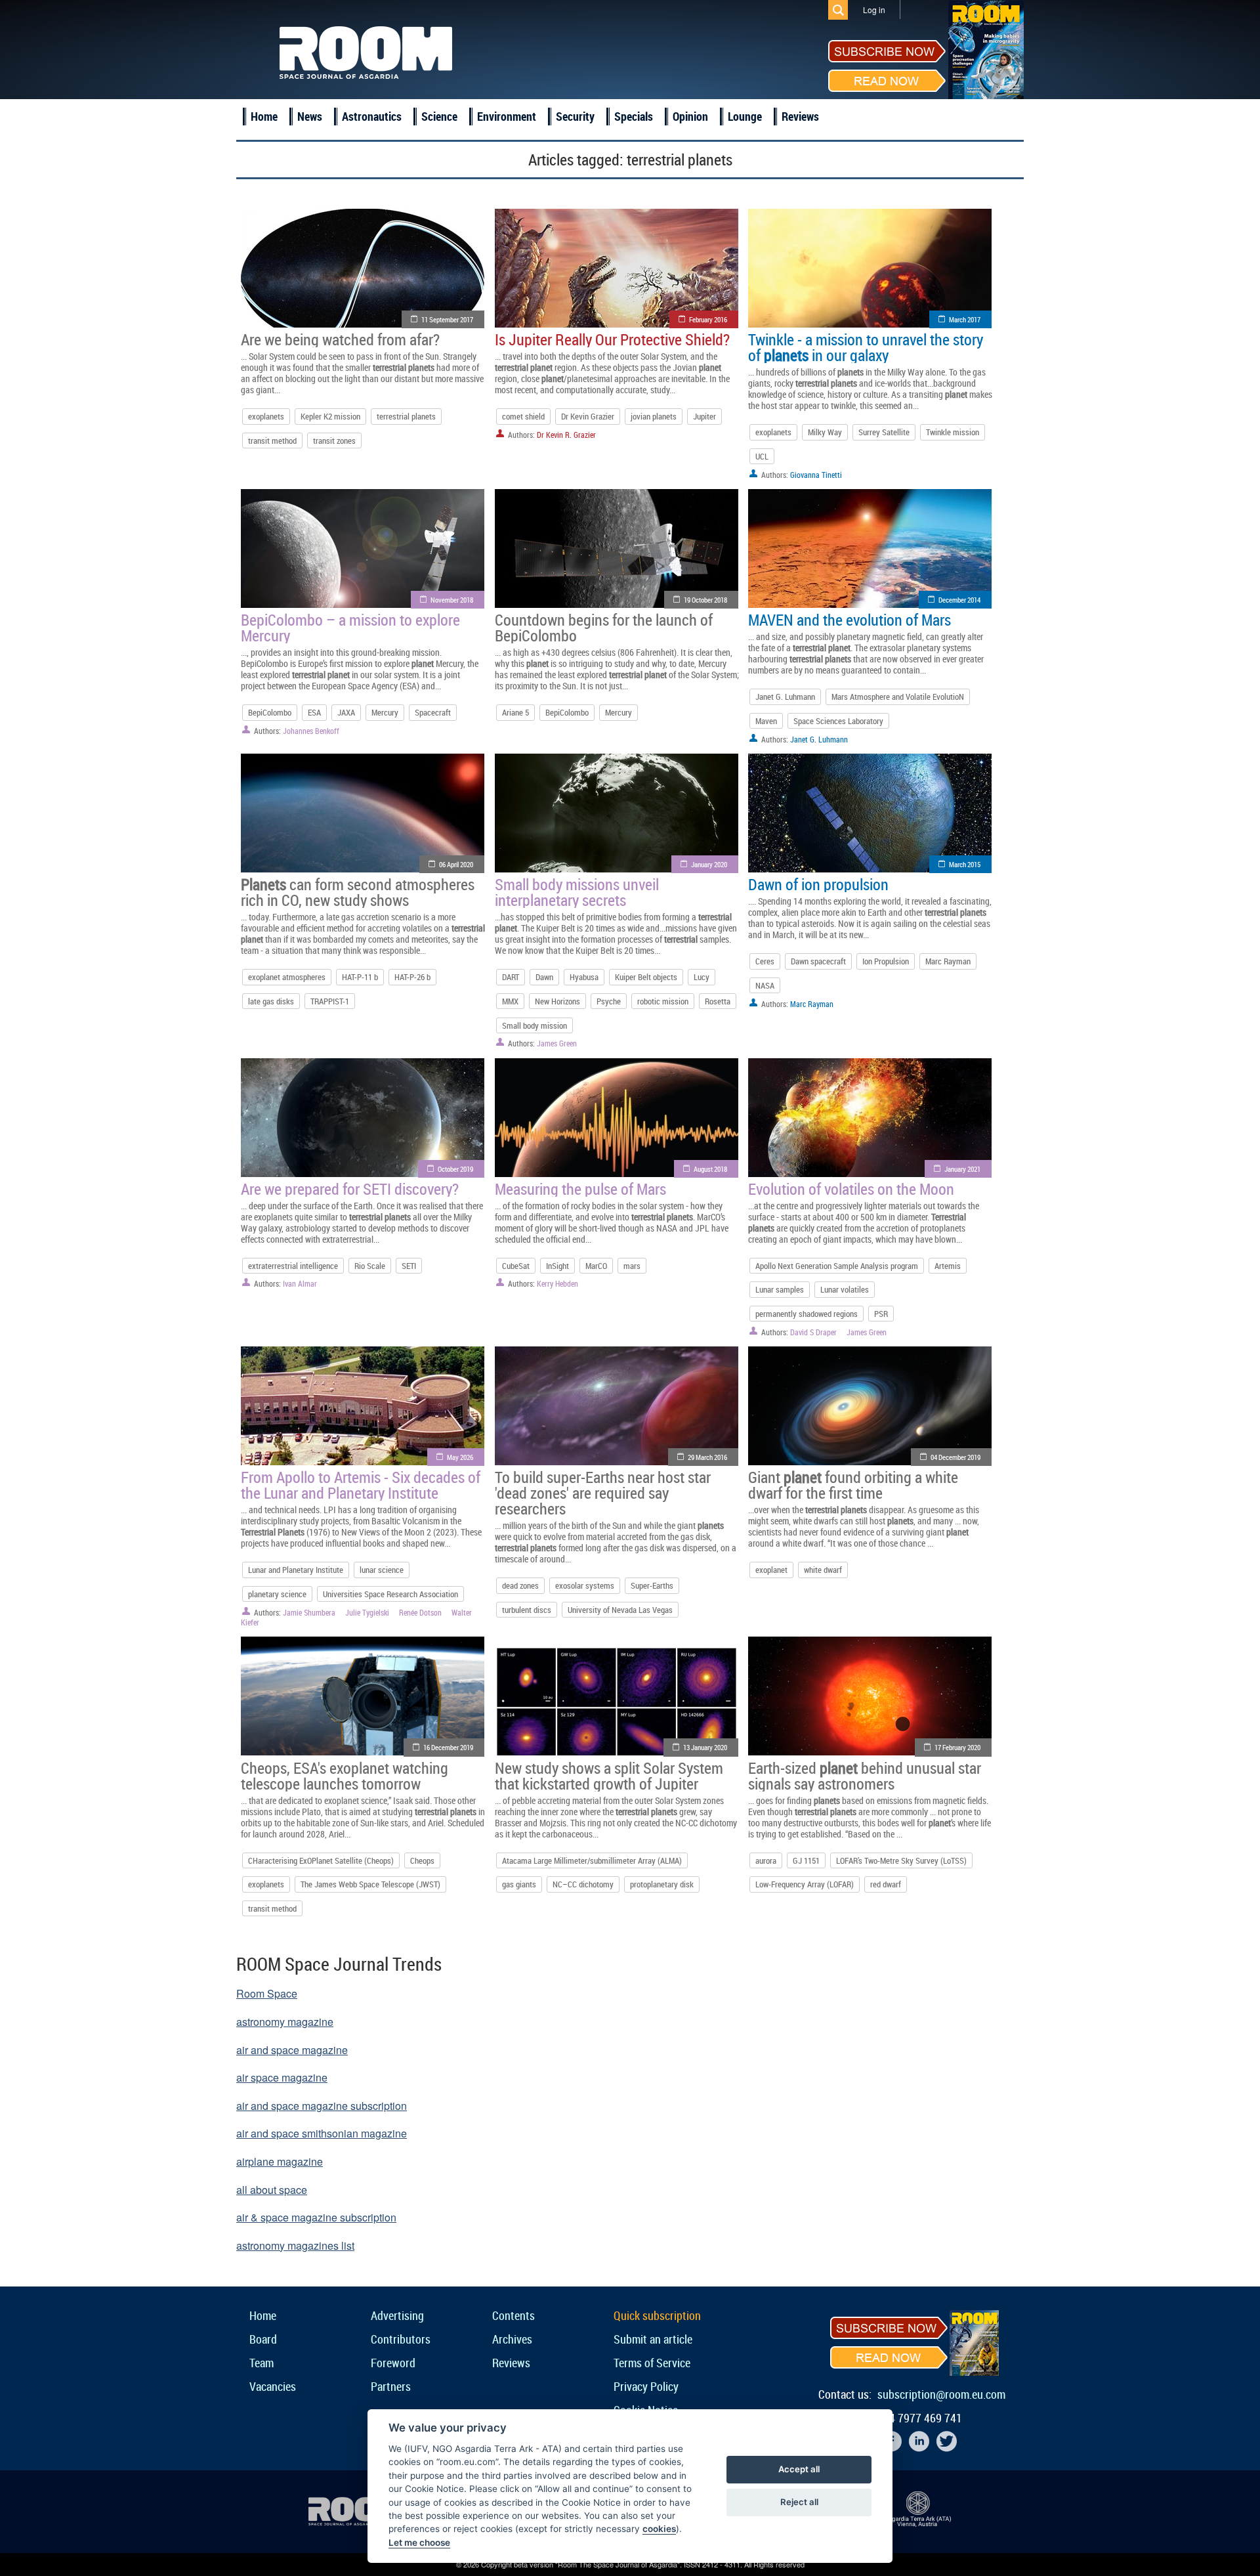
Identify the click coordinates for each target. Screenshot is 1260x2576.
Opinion (690, 116)
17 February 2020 (957, 1747)
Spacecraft (433, 712)
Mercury (385, 712)
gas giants (519, 1884)
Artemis (948, 1266)
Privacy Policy (646, 2386)
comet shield (523, 416)
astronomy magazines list (295, 2245)
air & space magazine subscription (316, 2217)
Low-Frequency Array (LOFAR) (805, 1884)
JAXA (346, 712)
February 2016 (708, 319)
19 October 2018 (705, 600)
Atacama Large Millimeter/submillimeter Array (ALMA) (592, 1860)
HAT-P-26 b (412, 977)
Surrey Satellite (884, 432)
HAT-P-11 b (360, 977)
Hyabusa (584, 977)
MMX (510, 1001)
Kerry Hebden (557, 1283)
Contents (514, 2315)
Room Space (267, 1993)
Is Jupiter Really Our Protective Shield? (612, 339)
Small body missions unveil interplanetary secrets (577, 892)
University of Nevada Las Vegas (620, 1610)
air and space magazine (292, 2050)
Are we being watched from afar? (340, 339)
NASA (765, 985)
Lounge (745, 116)
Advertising (397, 2315)
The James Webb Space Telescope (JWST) (370, 1884)
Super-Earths (652, 1585)
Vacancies (273, 2386)
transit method (272, 440)
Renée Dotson (420, 1612)
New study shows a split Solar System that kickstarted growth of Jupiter (609, 1776)
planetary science (277, 1594)
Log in (874, 10)
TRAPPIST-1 (330, 1001)
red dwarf (886, 1884)
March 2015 (965, 864)
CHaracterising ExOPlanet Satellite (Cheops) (321, 1860)
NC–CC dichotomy (583, 1884)
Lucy (702, 977)
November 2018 (452, 600)
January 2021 (962, 1169)
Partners (391, 2386)
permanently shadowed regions (807, 1314)
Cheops (422, 1860)
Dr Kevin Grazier (588, 416)
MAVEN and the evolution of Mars (850, 620)
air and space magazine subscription (322, 2106)
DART (511, 977)
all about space (272, 2190)
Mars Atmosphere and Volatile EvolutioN (898, 697)
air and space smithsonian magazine (322, 2133)
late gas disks (271, 1001)
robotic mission (663, 1001)
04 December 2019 (955, 1457)
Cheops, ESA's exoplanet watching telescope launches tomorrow (345, 1776)
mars (632, 1266)
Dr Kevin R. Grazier (566, 435)
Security (575, 116)
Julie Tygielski (367, 1612)
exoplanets (266, 416)
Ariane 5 (515, 712)
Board (263, 2339)
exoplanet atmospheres (287, 977)
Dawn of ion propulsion (818, 884)
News (310, 116)
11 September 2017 (447, 319)
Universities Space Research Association (390, 1594)
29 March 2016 (707, 1457)
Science (439, 116)
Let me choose (419, 2543)
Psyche (609, 1001)
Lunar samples (780, 1289)
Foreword (393, 2363)
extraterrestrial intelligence (293, 1266)
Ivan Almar (300, 1283)
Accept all (799, 2469)
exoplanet (771, 1570)
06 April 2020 (456, 864)
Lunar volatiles (845, 1289)
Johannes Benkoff (311, 731)
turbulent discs (527, 1610)
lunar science (382, 1570)
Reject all (799, 2502)
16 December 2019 (448, 1747)
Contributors (401, 2339)
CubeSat (516, 1266)
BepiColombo (270, 712)
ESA (314, 712)
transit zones (334, 440)
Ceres (765, 961)
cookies (659, 2529)
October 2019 (455, 1169)
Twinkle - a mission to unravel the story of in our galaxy (866, 347)
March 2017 (965, 319)
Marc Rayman (948, 961)
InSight (557, 1266)
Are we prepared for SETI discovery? (350, 1189)
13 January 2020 (705, 1747)
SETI (409, 1266)
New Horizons (557, 1001)
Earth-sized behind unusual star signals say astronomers (865, 1776)
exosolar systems (585, 1585)
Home (264, 116)
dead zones (520, 1585)
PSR (881, 1314)
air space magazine (282, 2077)
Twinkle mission (953, 432)
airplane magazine (280, 2161)
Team (262, 2363)
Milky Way (825, 432)
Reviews (800, 116)
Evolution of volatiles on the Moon (851, 1189)
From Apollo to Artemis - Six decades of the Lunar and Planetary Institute (361, 1485)
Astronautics (372, 116)
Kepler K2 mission (330, 416)
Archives (512, 2339)
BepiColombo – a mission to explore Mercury (350, 628)
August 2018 (710, 1169)
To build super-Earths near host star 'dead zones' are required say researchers (603, 1493)
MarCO (596, 1266)
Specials (634, 116)
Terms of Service (652, 2363)
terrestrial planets (406, 416)
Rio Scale (370, 1266)
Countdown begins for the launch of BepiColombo (604, 628)
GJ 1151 (806, 1860)
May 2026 (460, 1457)
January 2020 (709, 864)
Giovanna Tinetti (816, 475)
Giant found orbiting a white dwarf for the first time (853, 1485)
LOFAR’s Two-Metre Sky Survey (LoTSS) (901, 1860)
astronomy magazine (285, 2022)
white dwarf (823, 1570)
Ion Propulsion (886, 961)
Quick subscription (657, 2315)
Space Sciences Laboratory (838, 721)
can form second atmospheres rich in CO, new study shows (358, 892)
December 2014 (959, 600)
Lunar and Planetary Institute (296, 1570)
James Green (557, 1043)
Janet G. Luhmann (785, 697)
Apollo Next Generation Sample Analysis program (837, 1266)
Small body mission (535, 1025)
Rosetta (718, 1001)
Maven (766, 721)
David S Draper (813, 1332)
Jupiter (704, 416)
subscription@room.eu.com (941, 2394)
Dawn (544, 977)
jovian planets (654, 416)
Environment (507, 116)
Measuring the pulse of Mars (580, 1189)
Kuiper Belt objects (646, 977)
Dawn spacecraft (818, 961)
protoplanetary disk (662, 1884)
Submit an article (653, 2339)
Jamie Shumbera (309, 1612)
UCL (762, 456)
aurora (766, 1860)
